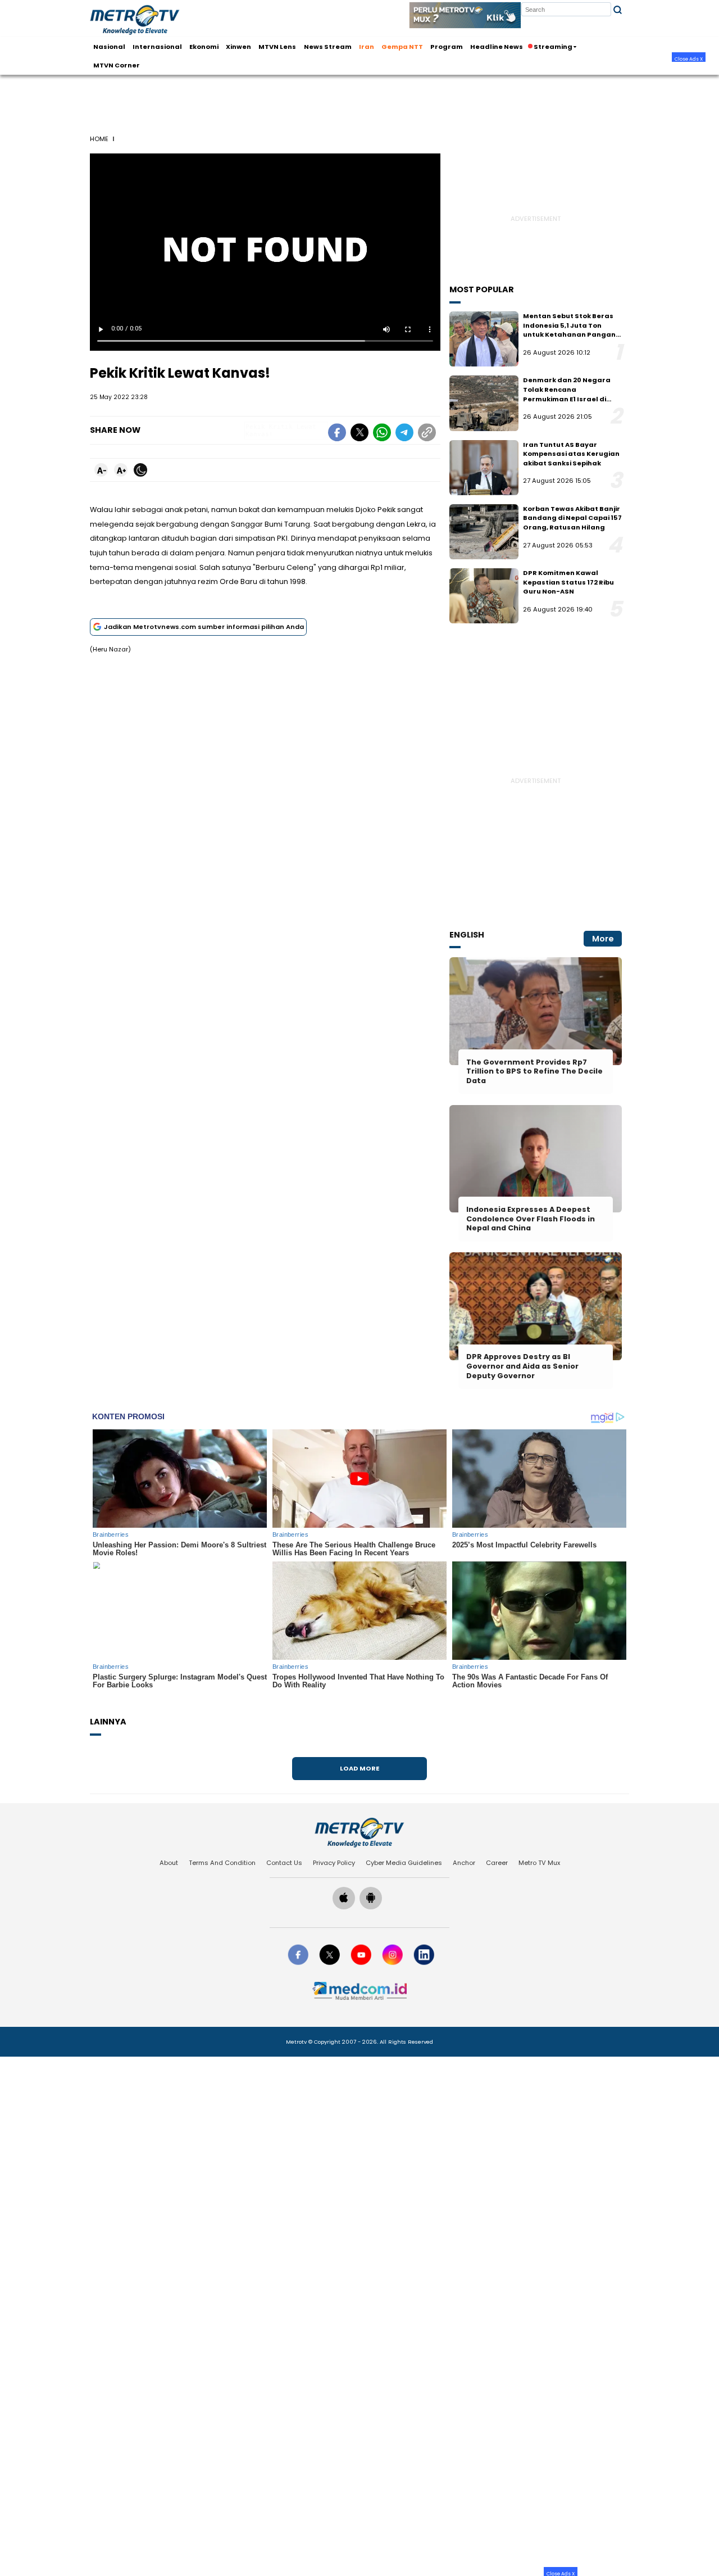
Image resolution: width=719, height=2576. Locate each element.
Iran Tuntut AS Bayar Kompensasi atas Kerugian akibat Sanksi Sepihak (571, 454)
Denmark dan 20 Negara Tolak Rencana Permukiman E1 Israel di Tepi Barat (567, 394)
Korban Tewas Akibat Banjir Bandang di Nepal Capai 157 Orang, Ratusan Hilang (572, 518)
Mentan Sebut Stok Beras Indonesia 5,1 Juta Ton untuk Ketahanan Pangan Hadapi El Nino (569, 330)
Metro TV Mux (539, 1863)
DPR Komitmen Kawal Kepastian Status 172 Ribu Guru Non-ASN (568, 582)
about (169, 1863)
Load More (359, 1768)
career (497, 1863)
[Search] (618, 10)
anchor (464, 1863)
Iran (367, 46)
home (99, 139)
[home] (359, 1832)
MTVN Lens (277, 46)
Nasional (109, 46)
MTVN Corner (117, 65)
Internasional (157, 46)
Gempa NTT (402, 46)
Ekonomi (204, 46)
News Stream (328, 46)
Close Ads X (689, 58)
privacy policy (334, 1863)
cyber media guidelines (404, 1863)
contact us (284, 1863)
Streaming (553, 46)
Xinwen (238, 46)
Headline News (497, 46)
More (603, 939)
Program (447, 46)
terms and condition (222, 1863)
